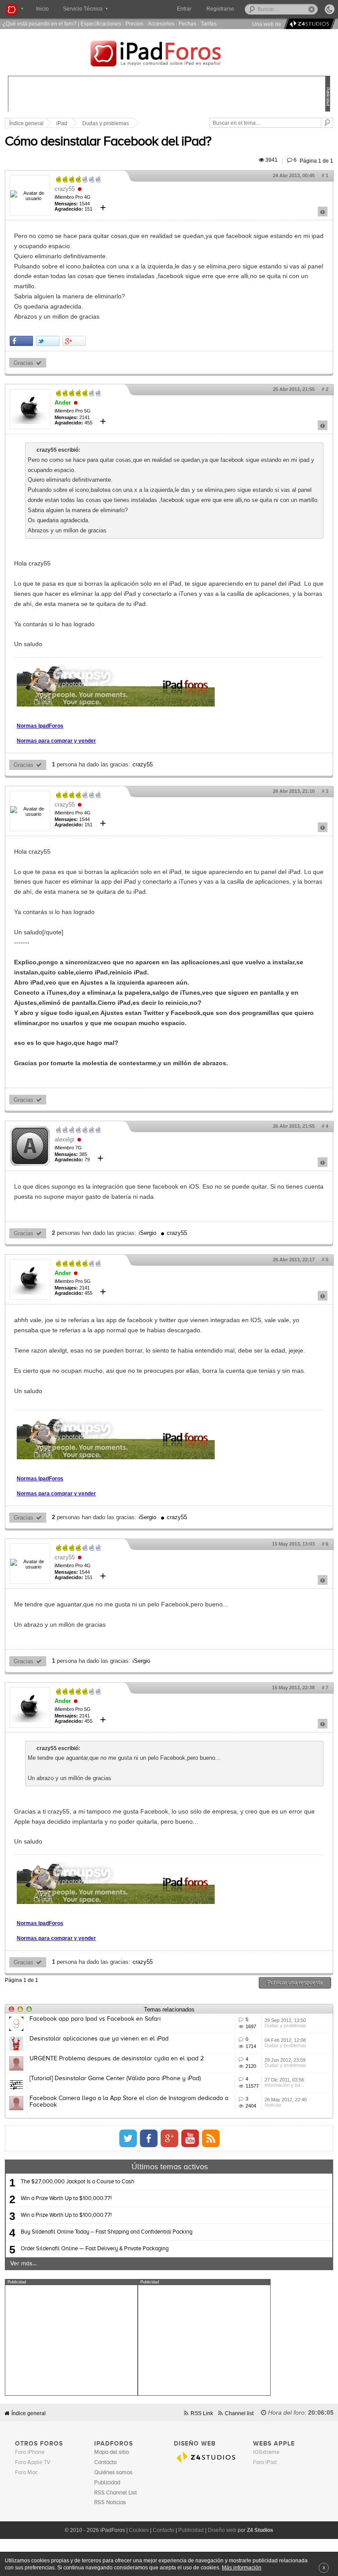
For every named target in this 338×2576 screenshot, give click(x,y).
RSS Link (202, 2413)
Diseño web (222, 2530)
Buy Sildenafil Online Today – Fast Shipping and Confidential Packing (107, 2232)
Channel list (239, 2413)
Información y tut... (284, 2085)
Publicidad (191, 2530)
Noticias (273, 2105)
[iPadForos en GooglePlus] (169, 2138)
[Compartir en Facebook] (21, 341)
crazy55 (65, 189)
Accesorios (161, 24)
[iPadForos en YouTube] (190, 2138)
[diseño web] (308, 24)
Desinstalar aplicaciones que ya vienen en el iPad (99, 2039)
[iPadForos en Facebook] (149, 2138)
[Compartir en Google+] (74, 341)
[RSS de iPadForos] (211, 2138)
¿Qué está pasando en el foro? (40, 24)
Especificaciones (101, 24)
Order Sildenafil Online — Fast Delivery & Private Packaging (95, 2249)
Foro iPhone (30, 2452)
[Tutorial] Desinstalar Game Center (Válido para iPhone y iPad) (115, 2078)
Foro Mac (26, 2473)
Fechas (187, 24)
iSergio (147, 1233)
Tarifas (209, 24)
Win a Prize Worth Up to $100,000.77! (66, 2199)
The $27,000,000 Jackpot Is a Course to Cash (77, 2182)
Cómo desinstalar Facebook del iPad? (108, 142)
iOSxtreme (266, 2452)
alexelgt (64, 1139)
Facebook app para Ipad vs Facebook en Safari (95, 2019)
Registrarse (220, 9)
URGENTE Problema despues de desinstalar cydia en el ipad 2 (117, 2059)
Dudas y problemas (106, 123)
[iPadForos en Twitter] (128, 2138)
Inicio (42, 9)
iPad (62, 123)
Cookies (139, 2530)
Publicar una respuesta (295, 1983)
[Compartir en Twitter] (48, 341)
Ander (63, 403)
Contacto (163, 2530)
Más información (242, 2567)
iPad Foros (169, 55)
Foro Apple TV (33, 2463)
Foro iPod (265, 2463)
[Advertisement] (71, 2340)
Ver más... (23, 2264)
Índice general (29, 2413)
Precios (134, 24)
